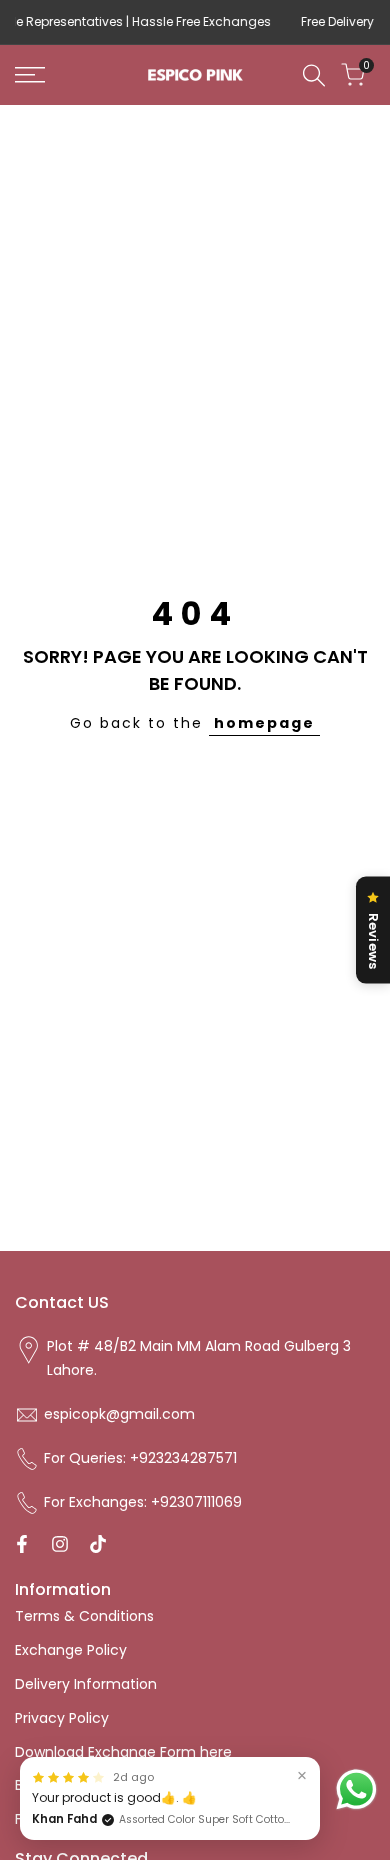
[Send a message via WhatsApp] (356, 1789)
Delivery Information (86, 1684)
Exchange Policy (71, 1650)
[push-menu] (30, 75)
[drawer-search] (314, 75)
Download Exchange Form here (123, 1752)
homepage (264, 723)
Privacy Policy (62, 1718)
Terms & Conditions (84, 1616)
